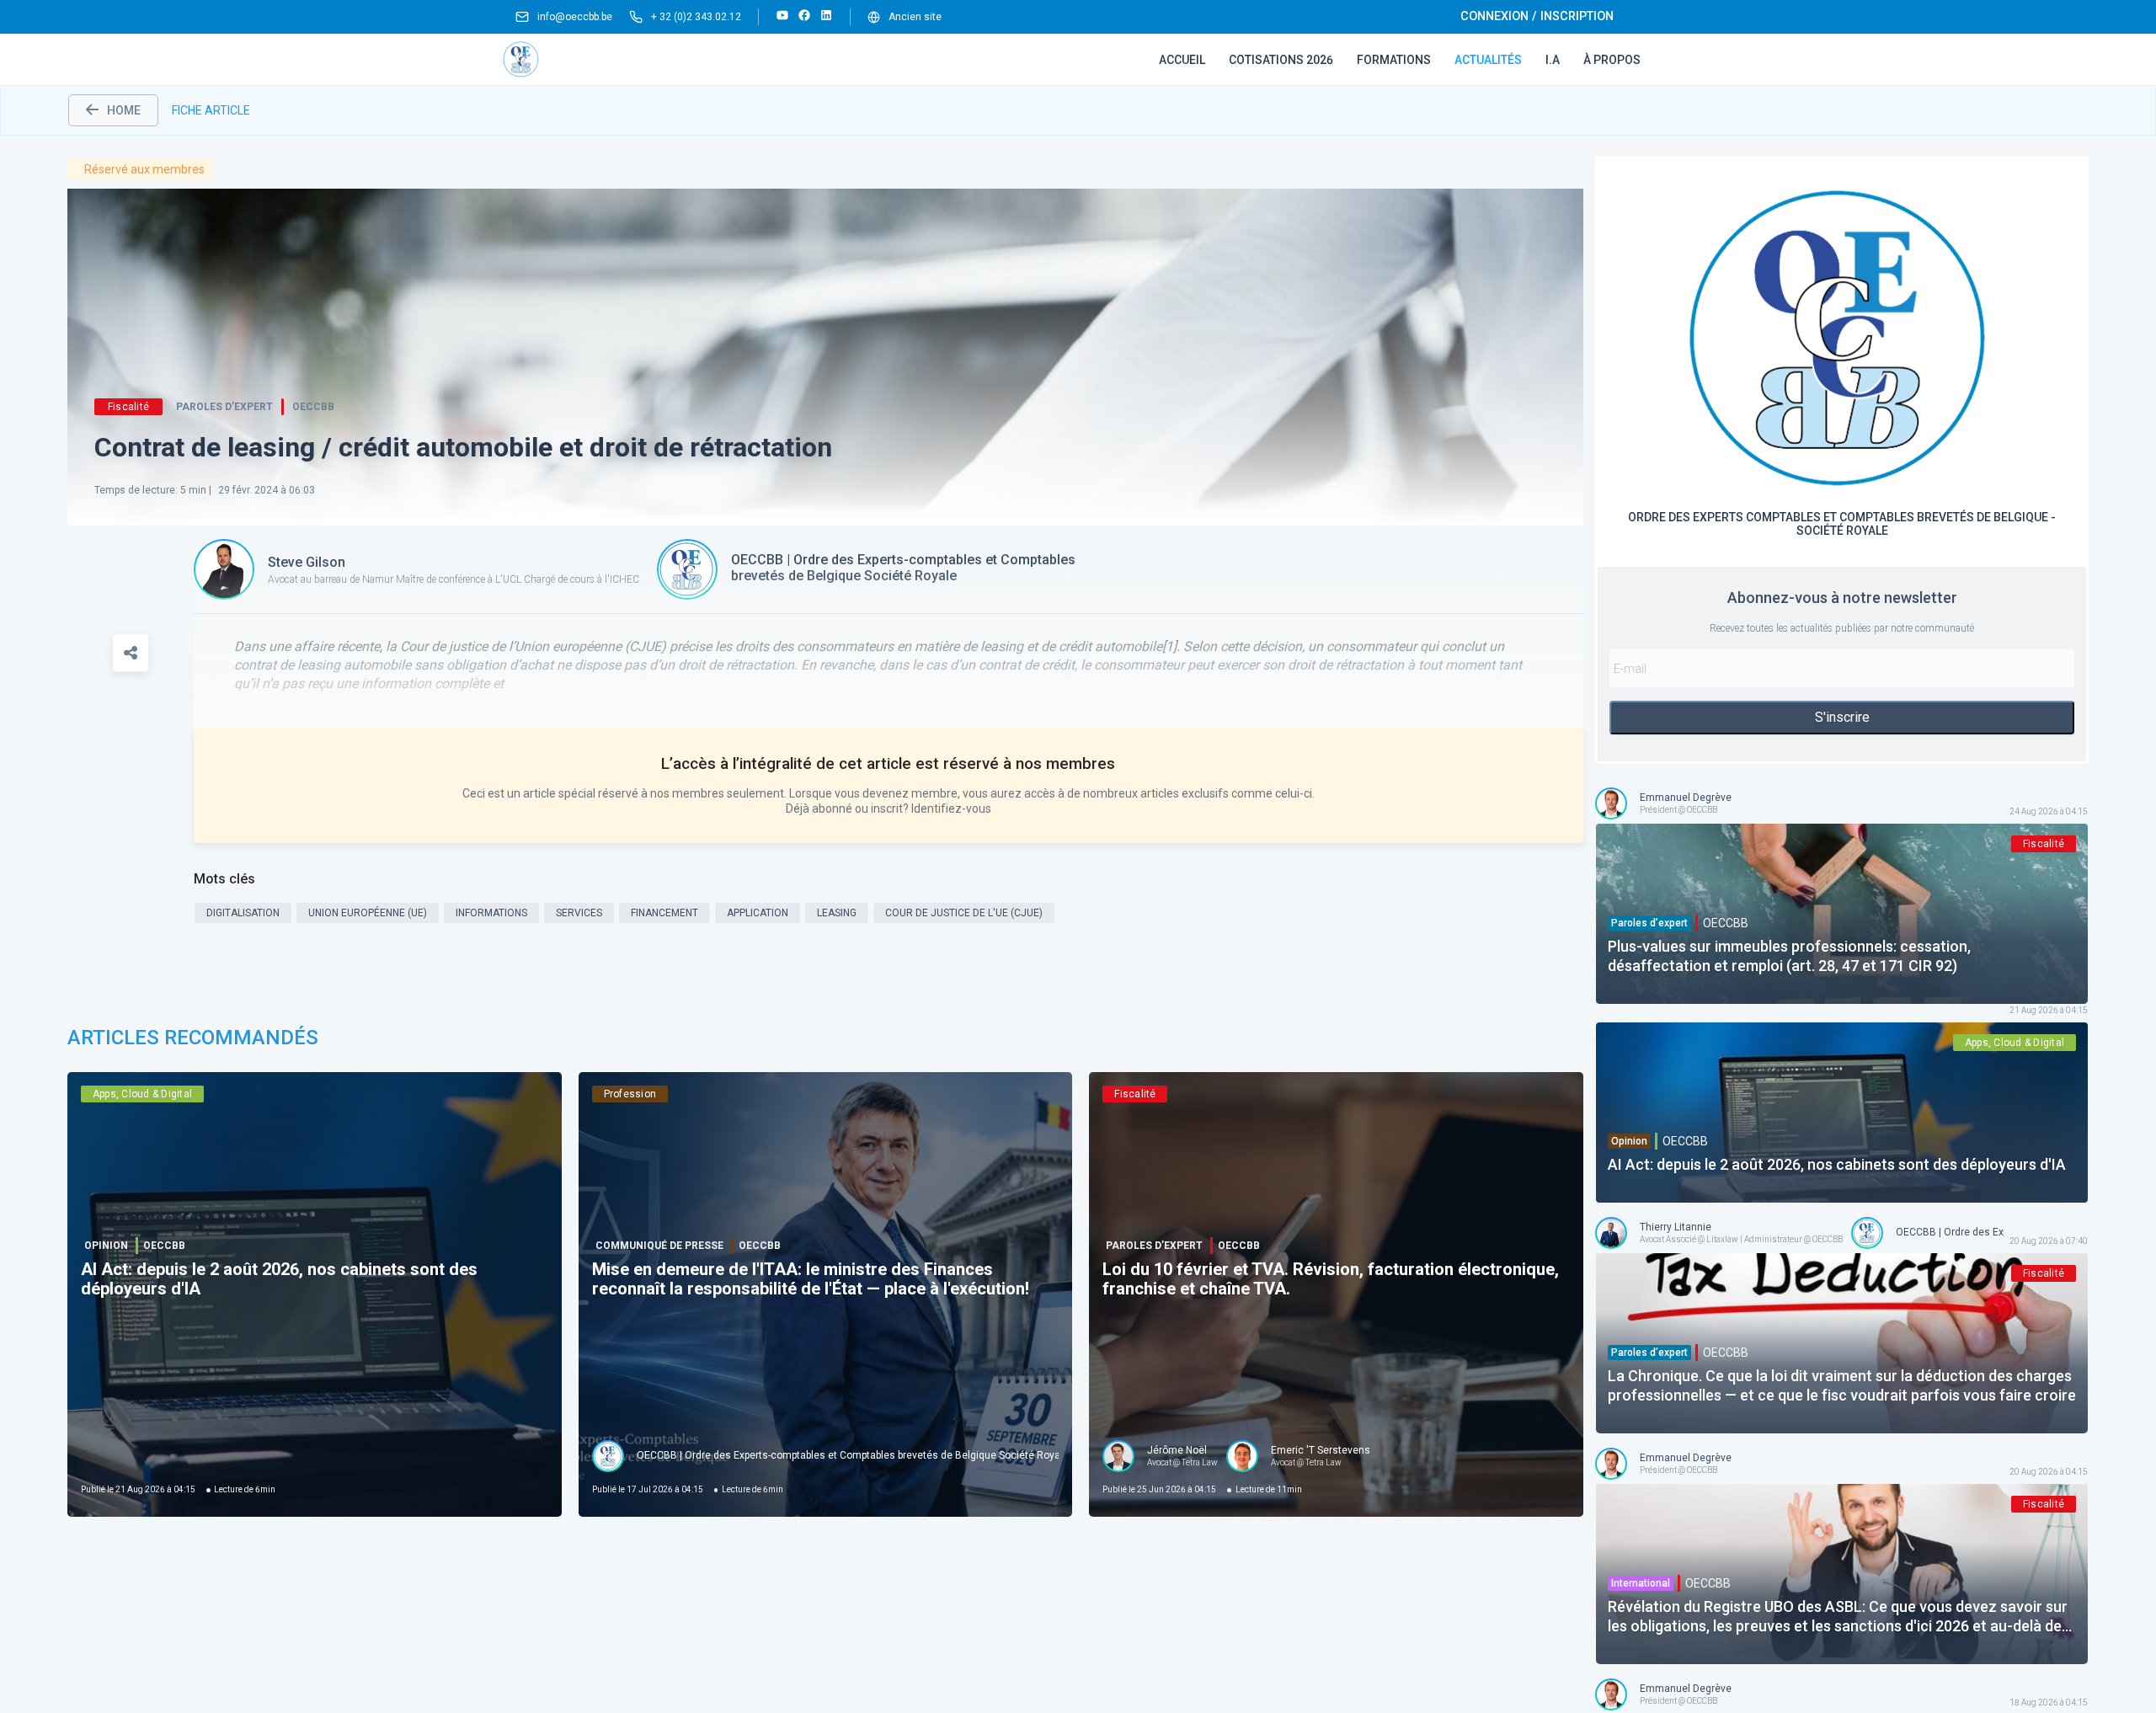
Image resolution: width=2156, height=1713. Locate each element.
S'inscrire (1842, 717)
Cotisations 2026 (1281, 60)
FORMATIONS (1394, 60)
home (124, 110)
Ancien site (915, 17)
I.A (1553, 60)
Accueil (1182, 60)
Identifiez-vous (951, 808)
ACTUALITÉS (1488, 60)
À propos (1612, 60)
